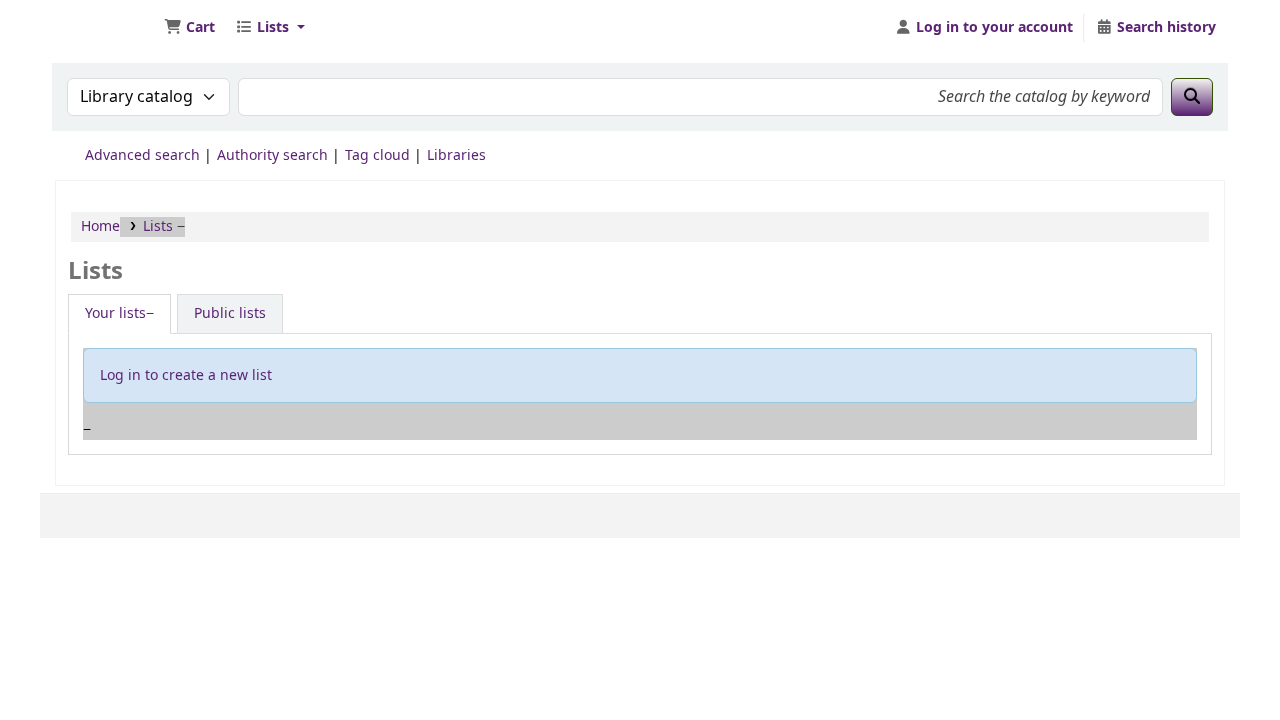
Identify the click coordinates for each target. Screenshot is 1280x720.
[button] (189, 28)
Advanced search (142, 155)
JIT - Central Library (106, 28)
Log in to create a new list (186, 375)
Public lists (230, 313)
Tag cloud (377, 155)
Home (100, 226)
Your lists (115, 313)
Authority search (272, 155)
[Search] (1192, 97)
